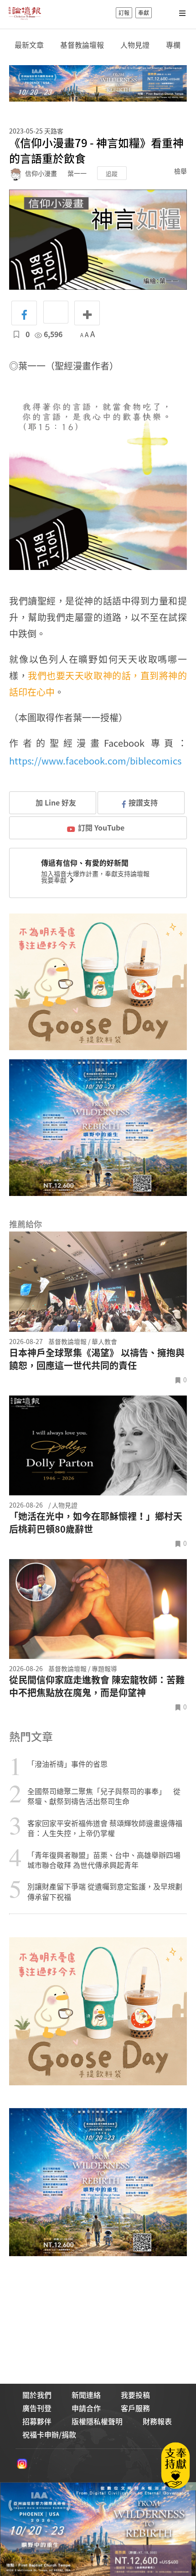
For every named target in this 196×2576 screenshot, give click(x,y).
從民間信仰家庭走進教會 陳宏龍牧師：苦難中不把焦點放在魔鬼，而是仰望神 (97, 1686)
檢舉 (181, 171)
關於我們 (37, 2395)
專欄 (173, 45)
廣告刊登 (37, 2408)
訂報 (124, 13)
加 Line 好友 (55, 802)
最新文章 (29, 45)
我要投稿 (135, 2395)
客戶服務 (135, 2408)
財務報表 (157, 2421)
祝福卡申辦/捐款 (49, 2434)
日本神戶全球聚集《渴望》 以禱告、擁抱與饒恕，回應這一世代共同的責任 (97, 1359)
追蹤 (112, 173)
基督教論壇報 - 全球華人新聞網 (25, 13)
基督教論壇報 (82, 45)
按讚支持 (143, 802)
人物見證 (135, 45)
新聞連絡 (86, 2395)
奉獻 (144, 13)
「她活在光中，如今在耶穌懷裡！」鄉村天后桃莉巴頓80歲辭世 (96, 1523)
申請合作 (86, 2408)
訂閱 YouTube (101, 827)
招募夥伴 (37, 2421)
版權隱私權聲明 (97, 2421)
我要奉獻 (54, 880)
